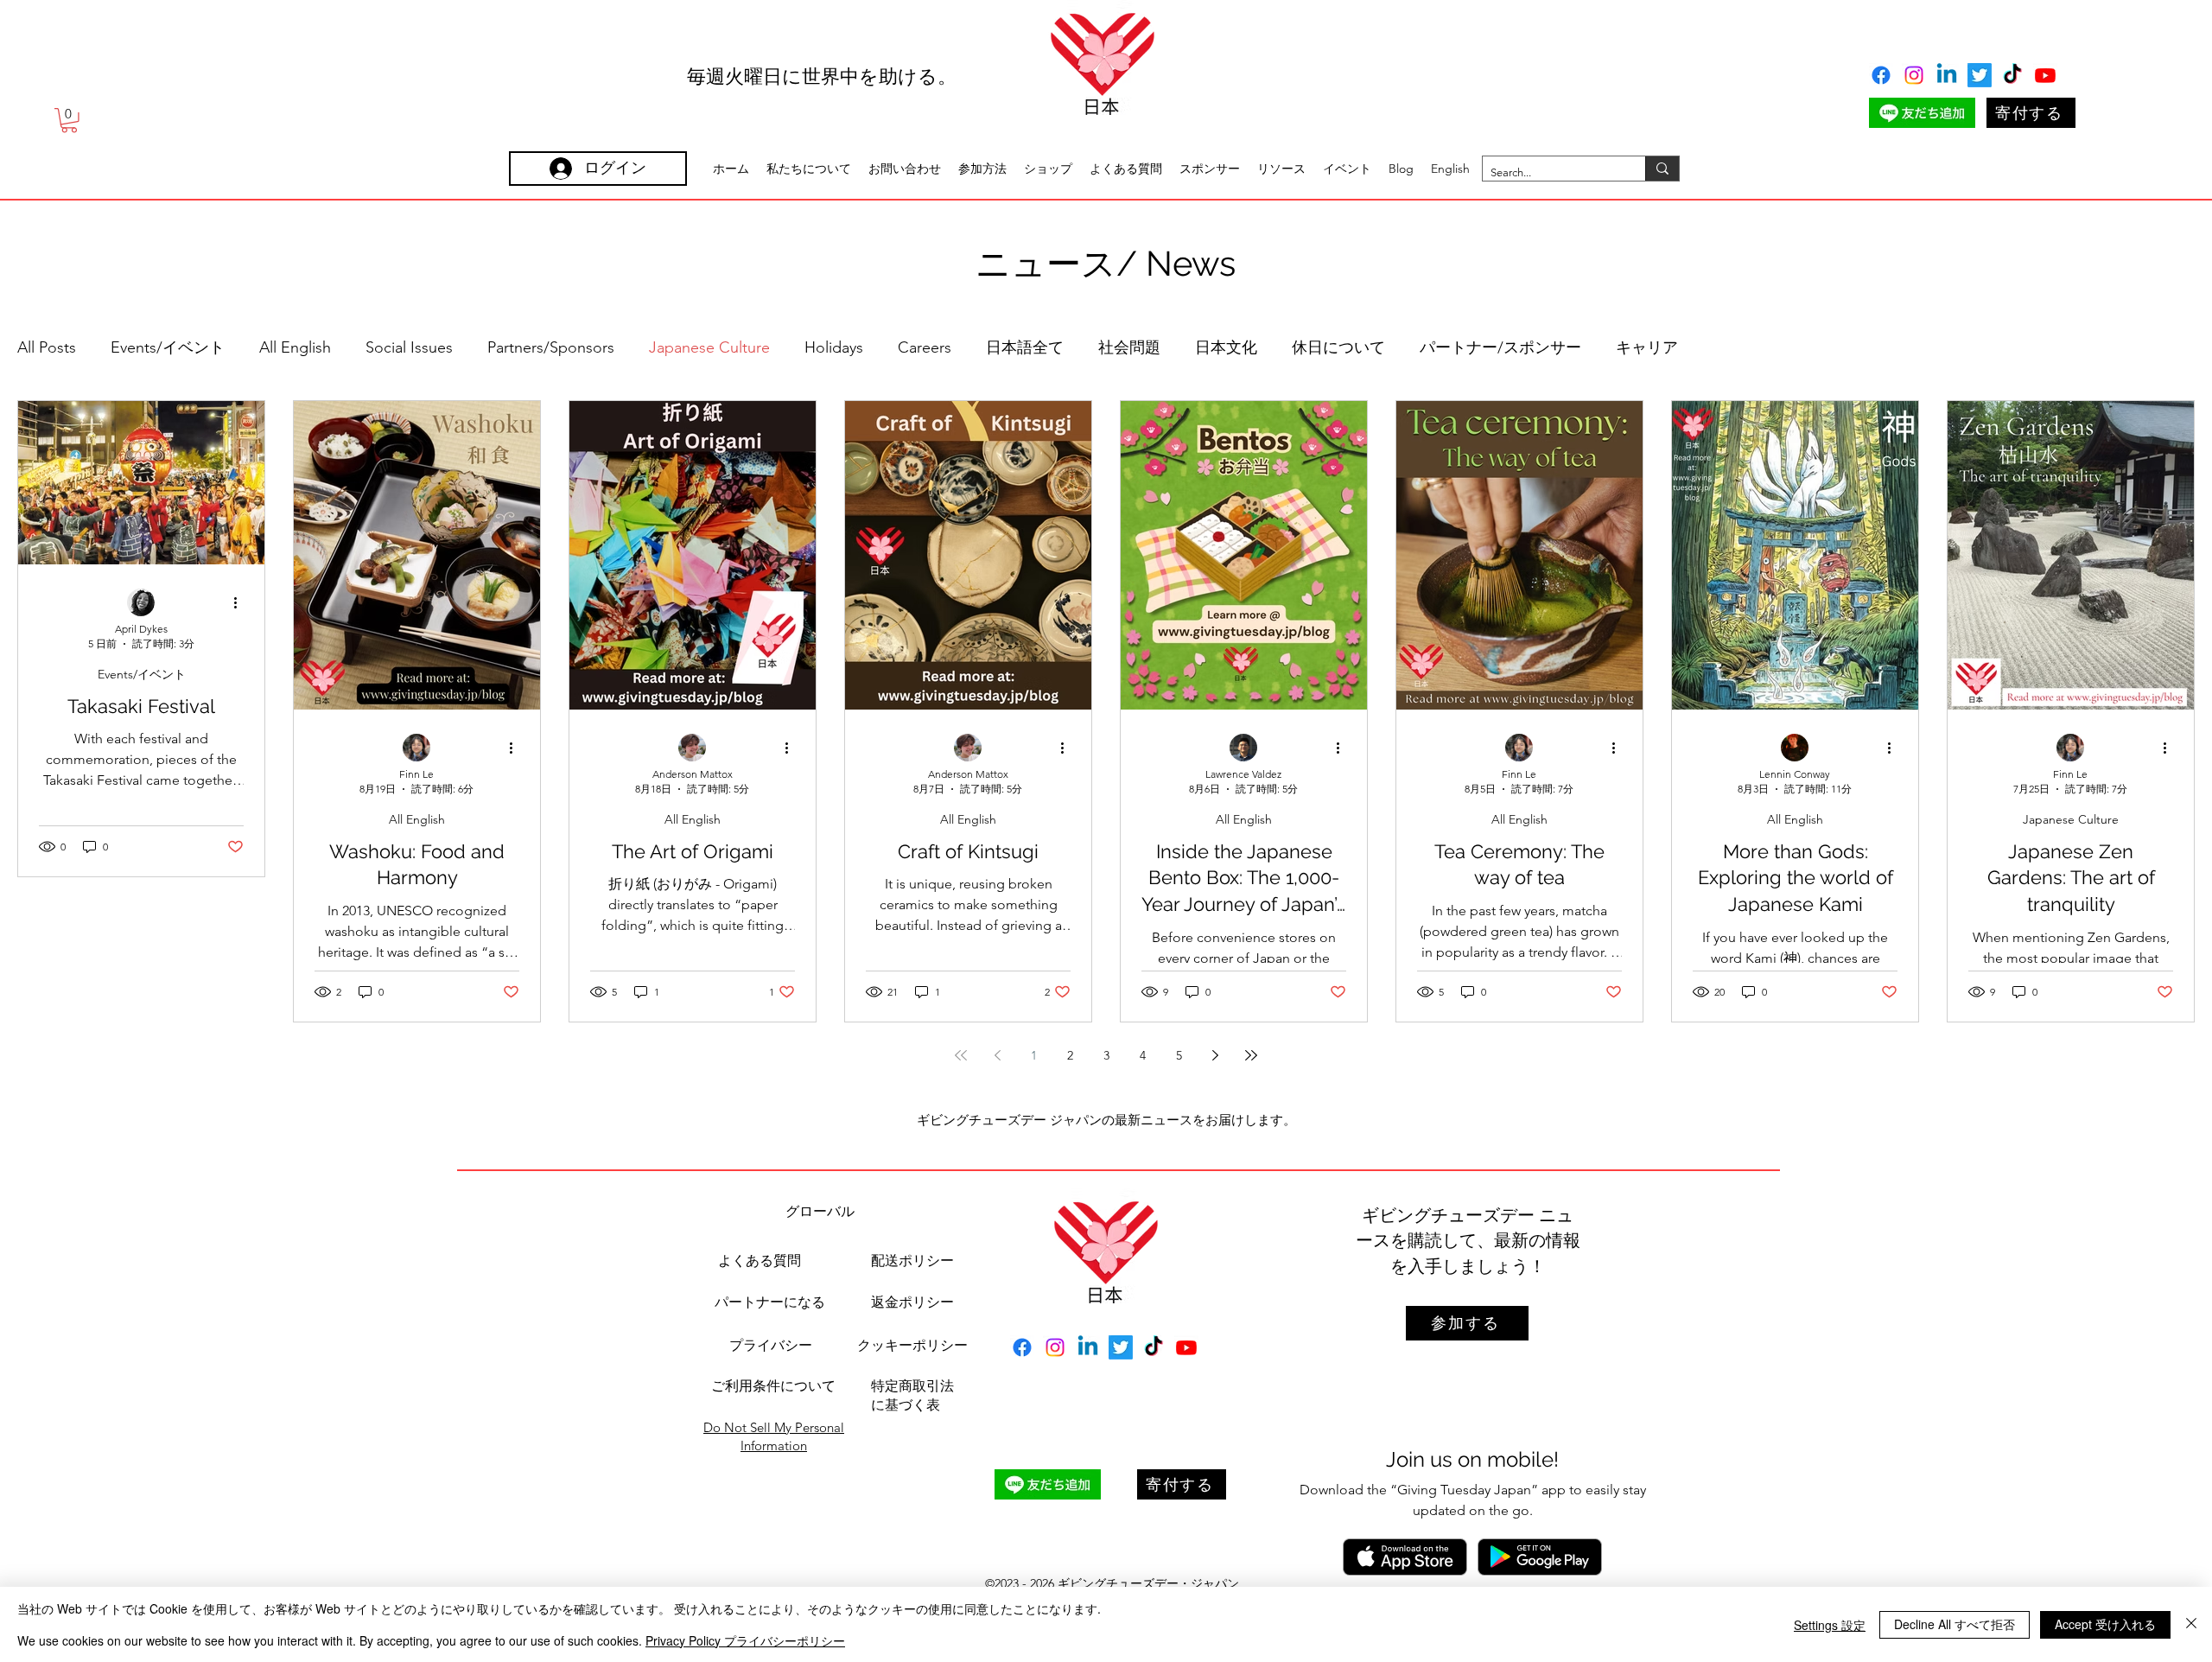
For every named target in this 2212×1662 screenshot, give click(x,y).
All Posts (47, 347)
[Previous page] (997, 1055)
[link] (69, 121)
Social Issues (409, 347)
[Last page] (1251, 1055)
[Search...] (1662, 169)
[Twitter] (1980, 75)
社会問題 (1129, 347)
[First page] (961, 1055)
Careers (925, 347)
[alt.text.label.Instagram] (1914, 75)
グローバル (820, 1211)
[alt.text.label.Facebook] (1881, 75)
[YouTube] (2045, 75)
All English (295, 347)
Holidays (834, 347)
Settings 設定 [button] (1830, 1625)
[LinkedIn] (1947, 75)
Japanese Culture (709, 347)
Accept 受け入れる (2105, 1624)
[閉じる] (2191, 1624)
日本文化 (1226, 347)
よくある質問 (760, 1261)
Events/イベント (168, 347)
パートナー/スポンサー (1500, 347)
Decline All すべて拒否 (1955, 1624)
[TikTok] (2012, 75)
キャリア (1647, 347)
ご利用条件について (773, 1386)
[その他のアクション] (241, 603)
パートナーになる (770, 1302)
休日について (1338, 347)
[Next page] (1215, 1055)
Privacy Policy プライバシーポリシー (745, 1640)
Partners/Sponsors (551, 347)
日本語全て (1025, 347)
